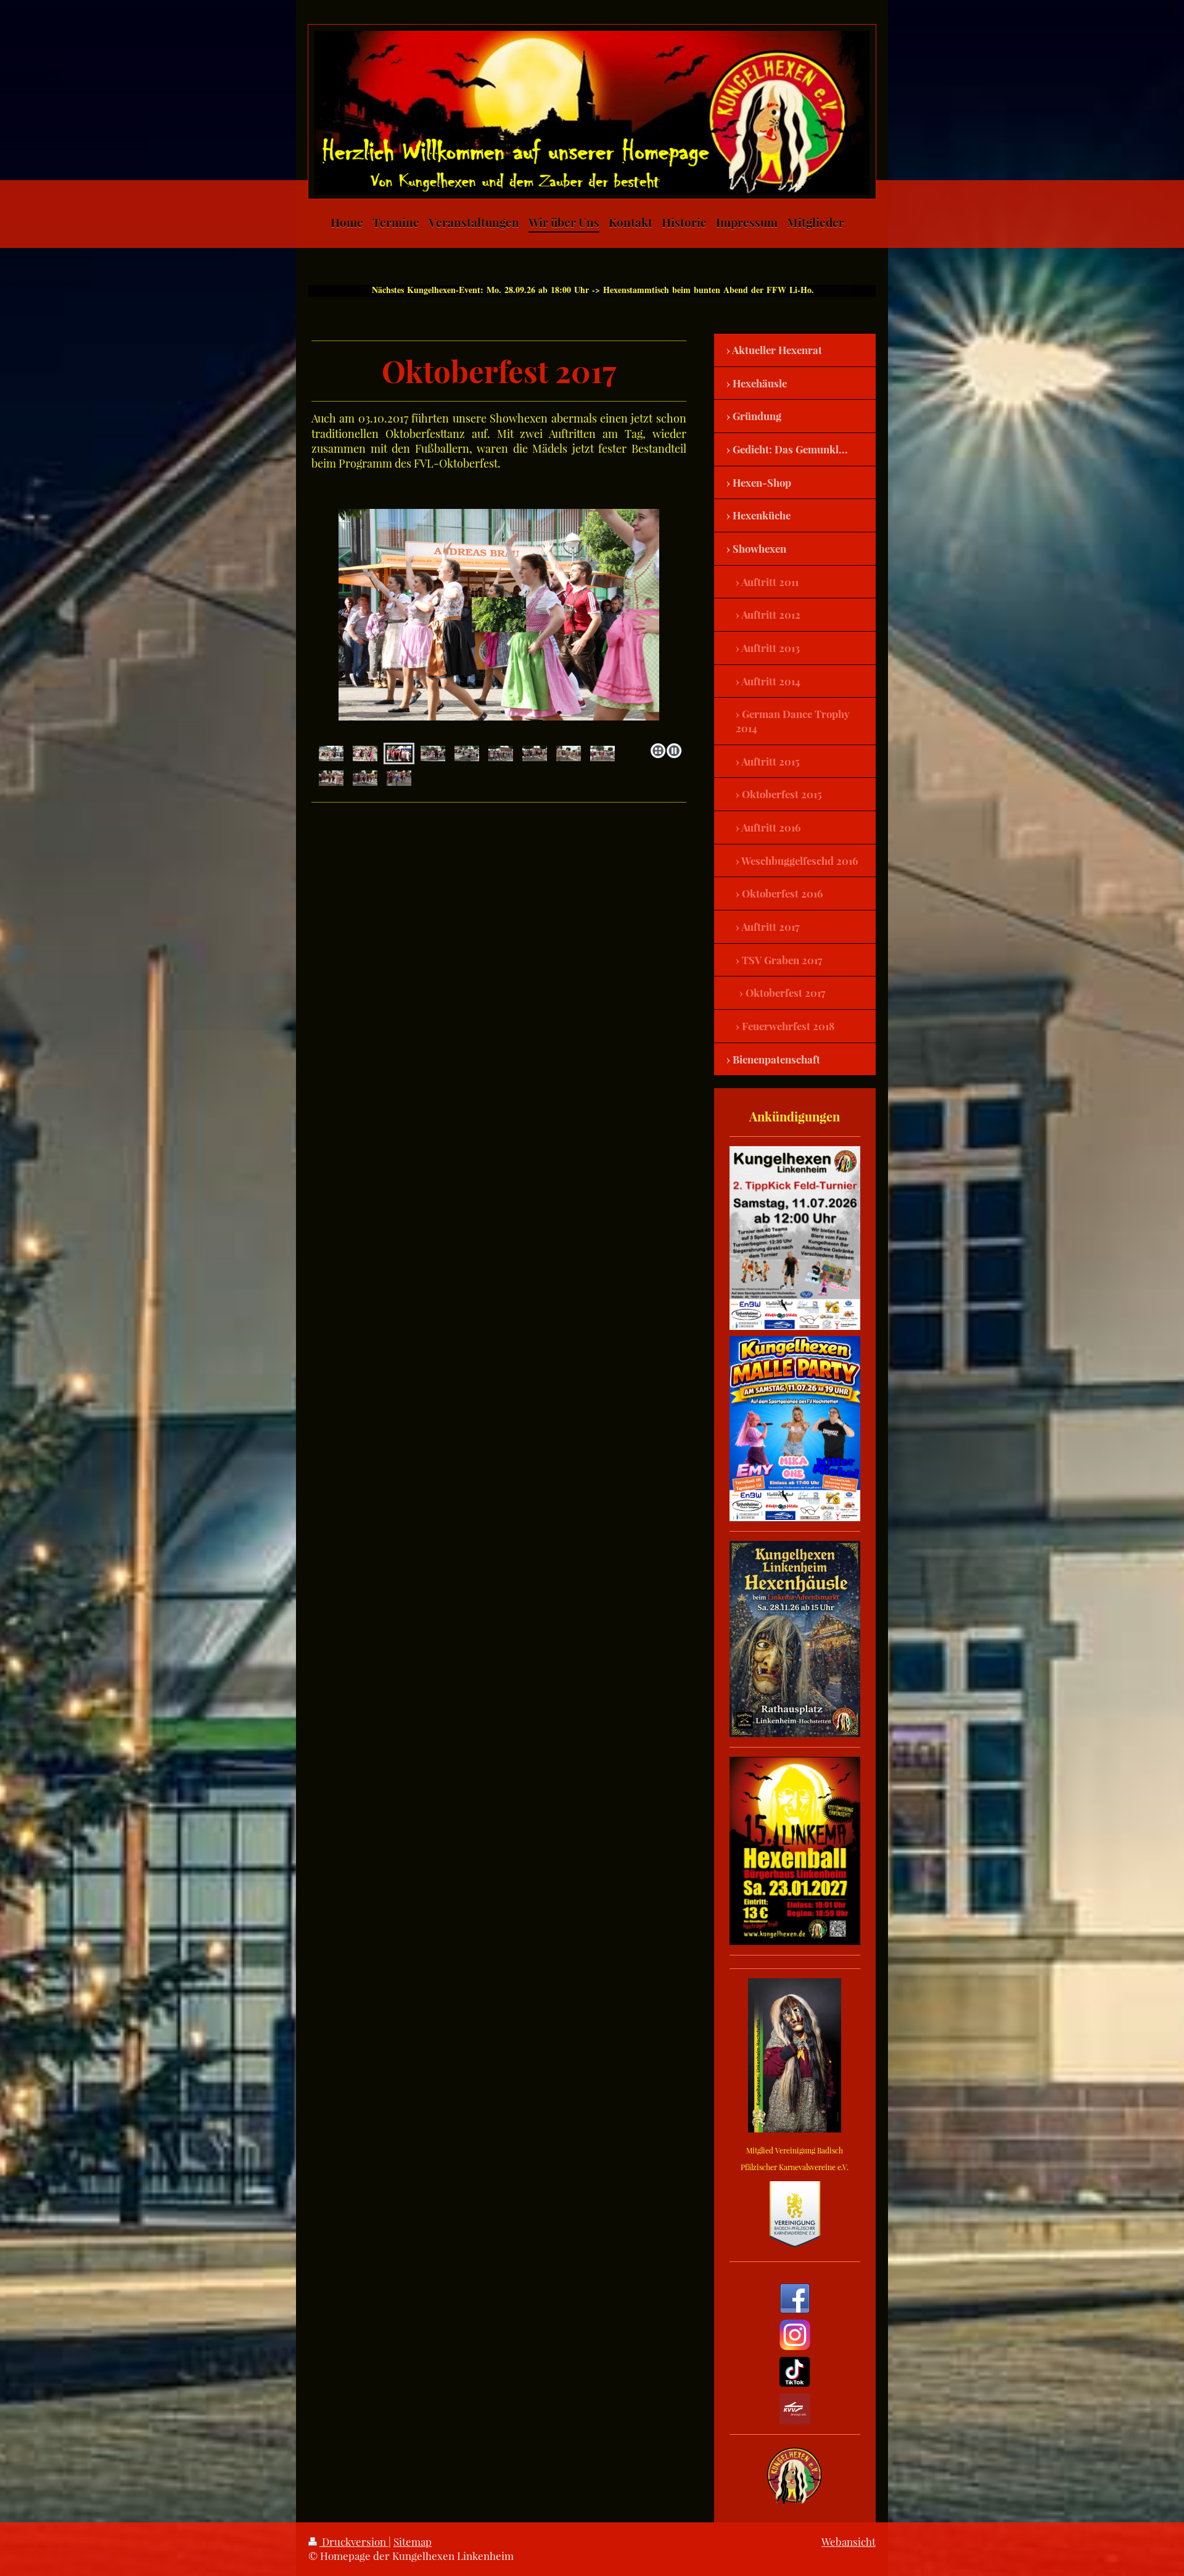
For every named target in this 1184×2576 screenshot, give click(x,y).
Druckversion (354, 2541)
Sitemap (413, 2541)
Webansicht (849, 2541)
